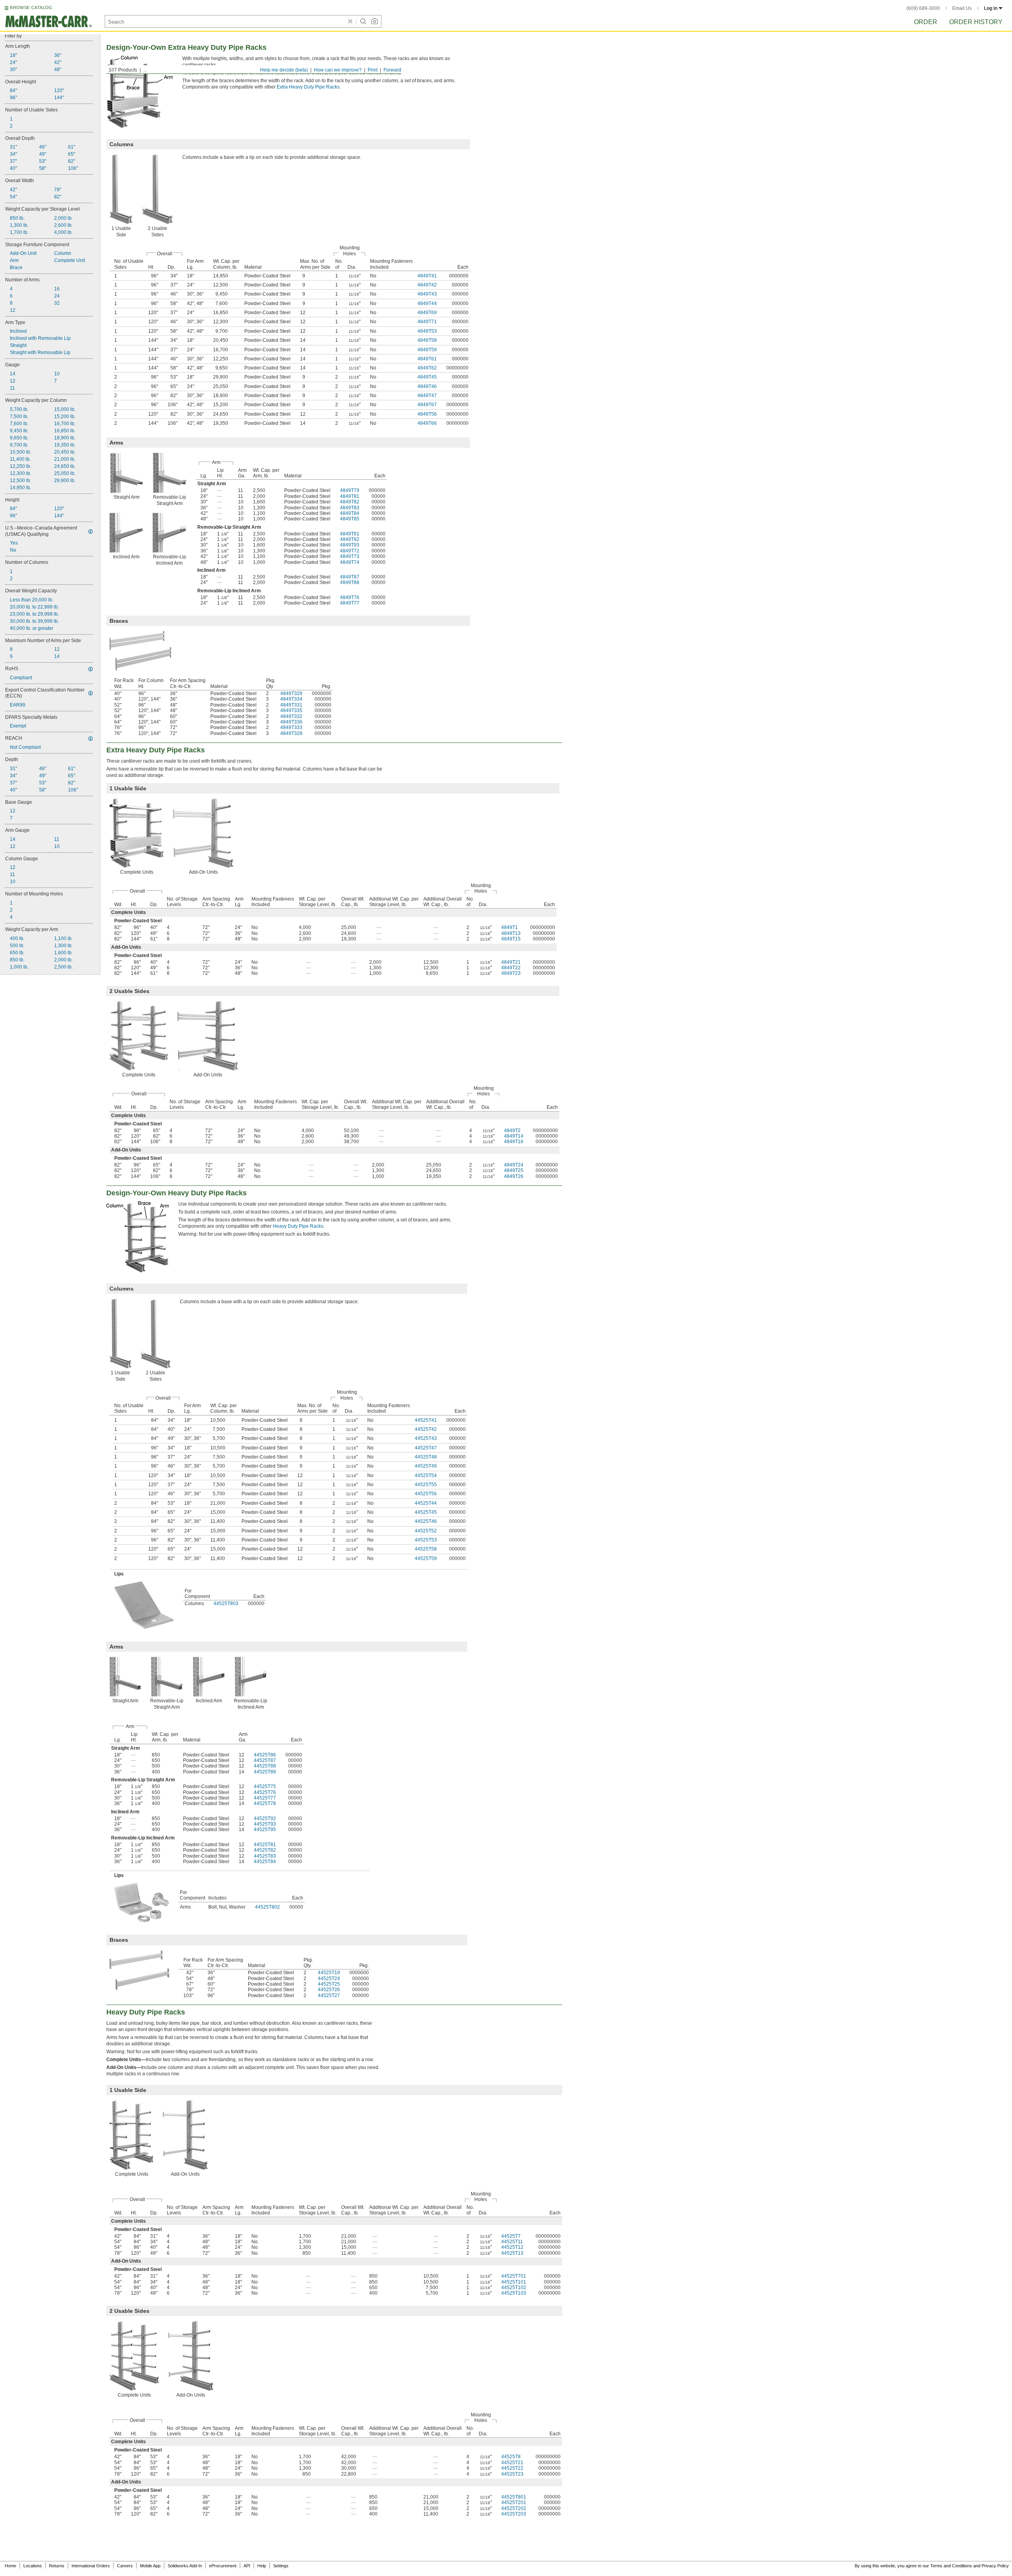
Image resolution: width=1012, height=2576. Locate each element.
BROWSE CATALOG (31, 8)
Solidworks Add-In (185, 2566)
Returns (57, 2566)
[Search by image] (374, 21)
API (247, 2566)
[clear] (350, 21)
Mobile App (150, 2566)
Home (10, 2566)
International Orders (91, 2566)
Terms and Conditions (951, 2566)
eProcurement (223, 2566)
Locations (33, 2566)
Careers (125, 2566)
